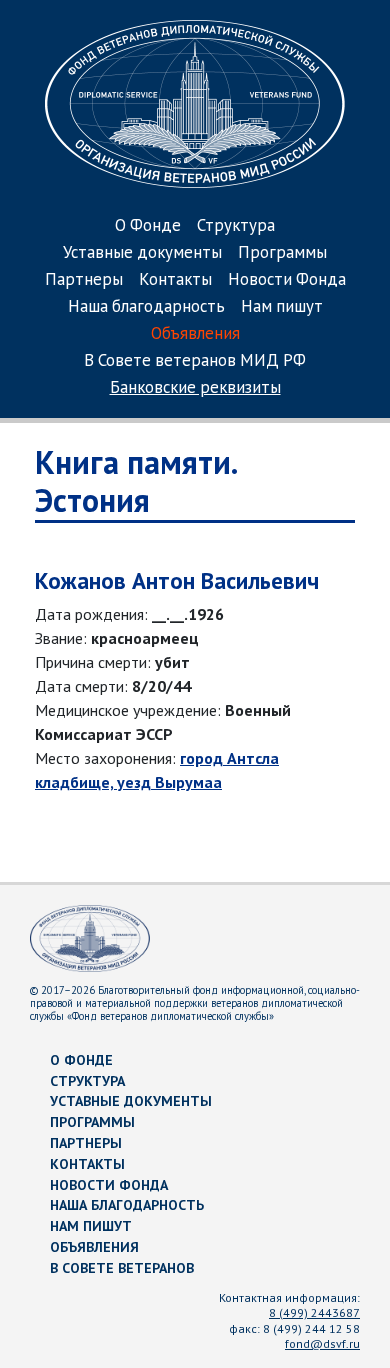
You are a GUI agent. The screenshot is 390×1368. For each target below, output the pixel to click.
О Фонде (148, 226)
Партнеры (84, 280)
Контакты (175, 280)
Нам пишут (282, 307)
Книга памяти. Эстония (135, 481)
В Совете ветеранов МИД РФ (195, 361)
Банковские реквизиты (195, 388)
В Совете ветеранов (122, 1268)
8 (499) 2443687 (314, 1312)
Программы (282, 253)
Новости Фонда (287, 280)
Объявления (195, 334)
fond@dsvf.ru (322, 1343)
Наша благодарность (146, 307)
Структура (236, 226)
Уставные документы (142, 253)
